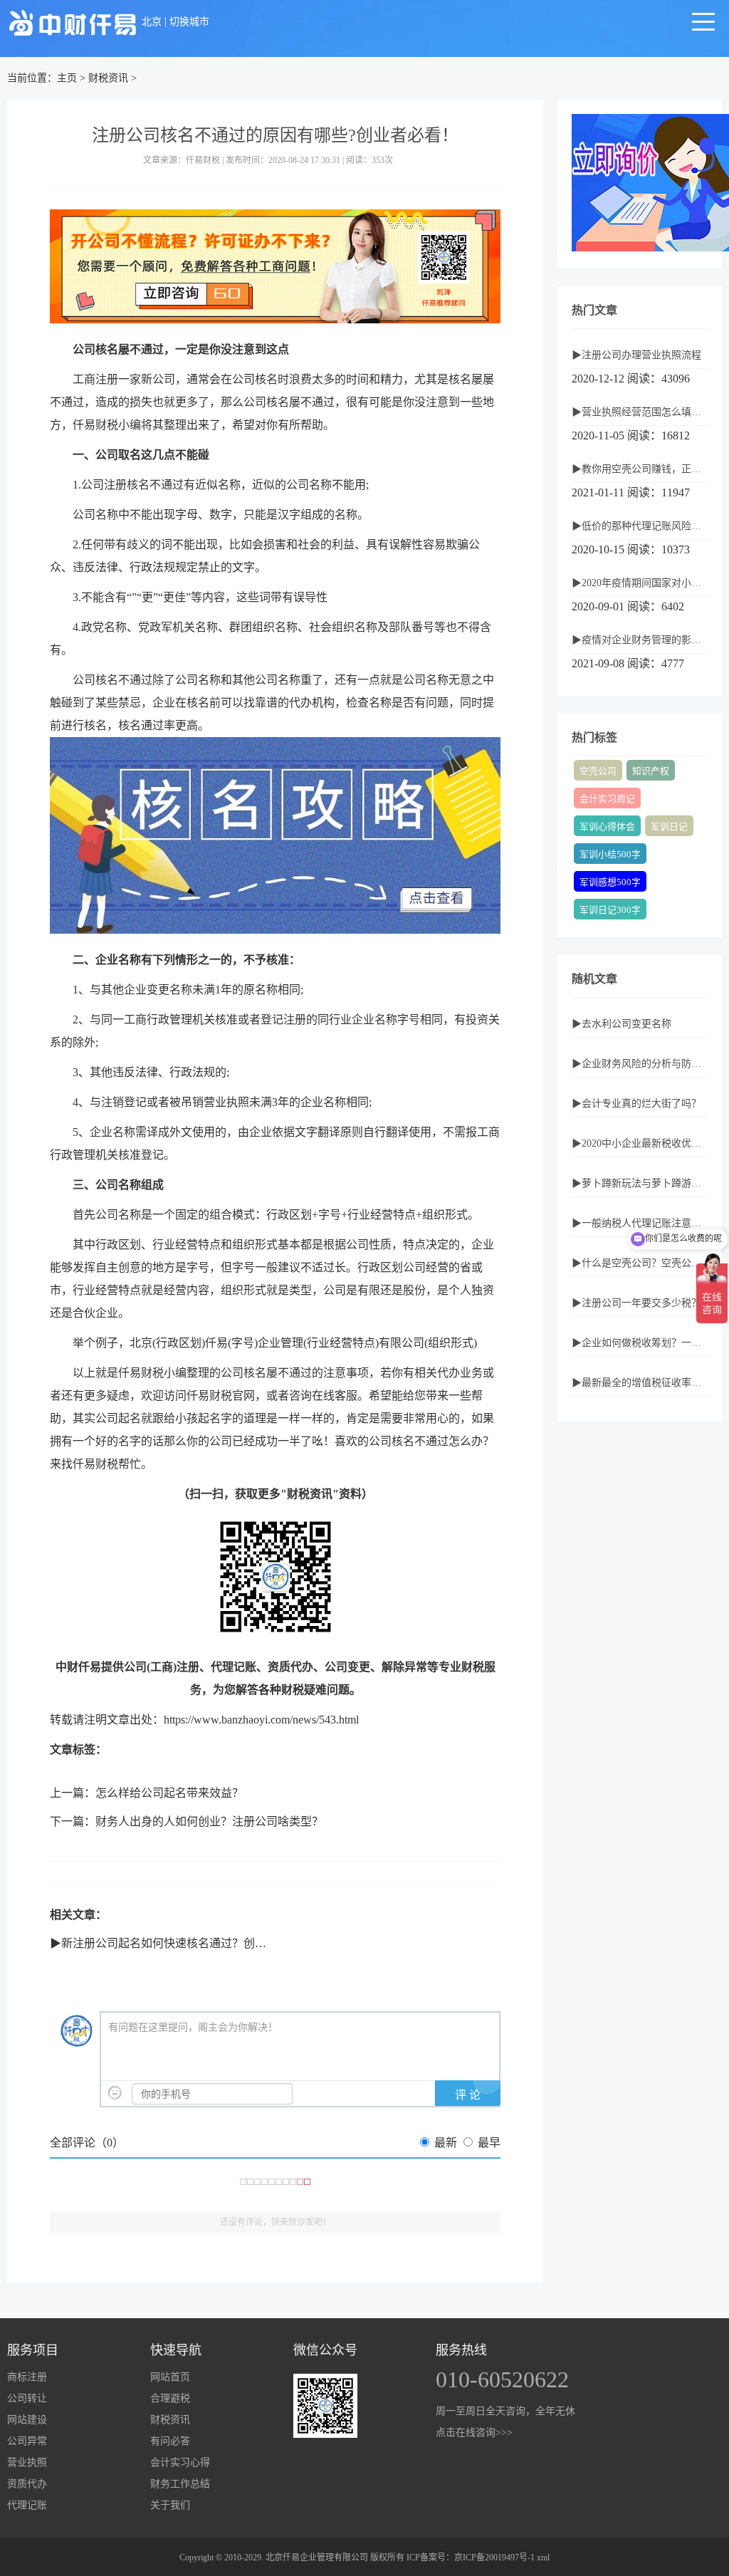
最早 (489, 2143)
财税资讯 (108, 78)
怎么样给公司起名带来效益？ (169, 1793)
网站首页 (170, 2377)
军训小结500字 (610, 855)
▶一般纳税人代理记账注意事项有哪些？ (640, 1223)
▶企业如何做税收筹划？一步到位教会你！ (640, 1343)
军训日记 (669, 827)
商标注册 (27, 2377)
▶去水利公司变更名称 (622, 1024)
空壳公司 (598, 771)
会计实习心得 (180, 2462)
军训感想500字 (610, 882)
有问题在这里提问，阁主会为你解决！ (193, 2027)
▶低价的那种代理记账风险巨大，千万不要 (640, 526)
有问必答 (170, 2441)
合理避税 (170, 2398)
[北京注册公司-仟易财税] (73, 22)
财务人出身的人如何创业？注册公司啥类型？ (209, 1821)
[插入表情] (115, 2093)
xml (543, 2557)
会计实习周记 (607, 799)
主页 (67, 78)
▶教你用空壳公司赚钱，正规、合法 (640, 469)
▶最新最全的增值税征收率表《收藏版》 (640, 1383)
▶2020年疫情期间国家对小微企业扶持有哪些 (640, 583)
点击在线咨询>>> (474, 2432)
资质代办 (27, 2484)
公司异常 (27, 2441)
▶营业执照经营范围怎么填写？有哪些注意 (640, 412)
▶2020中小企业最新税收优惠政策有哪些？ (640, 1143)
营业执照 (27, 2462)
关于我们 (170, 2505)
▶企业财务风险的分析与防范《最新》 (640, 1064)
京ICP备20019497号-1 (494, 2557)
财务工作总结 (180, 2484)
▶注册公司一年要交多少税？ (636, 1303)
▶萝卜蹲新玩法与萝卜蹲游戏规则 (640, 1183)
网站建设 (27, 2420)
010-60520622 (502, 2379)
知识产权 (651, 771)
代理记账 (27, 2505)
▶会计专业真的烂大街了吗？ (636, 1104)
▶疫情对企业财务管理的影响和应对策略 (640, 640)
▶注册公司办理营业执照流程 (636, 355)
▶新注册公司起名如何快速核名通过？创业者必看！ (181, 1943)
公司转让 (27, 2398)
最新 (446, 2143)
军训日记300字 (610, 910)
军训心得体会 (607, 827)
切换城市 (189, 22)
